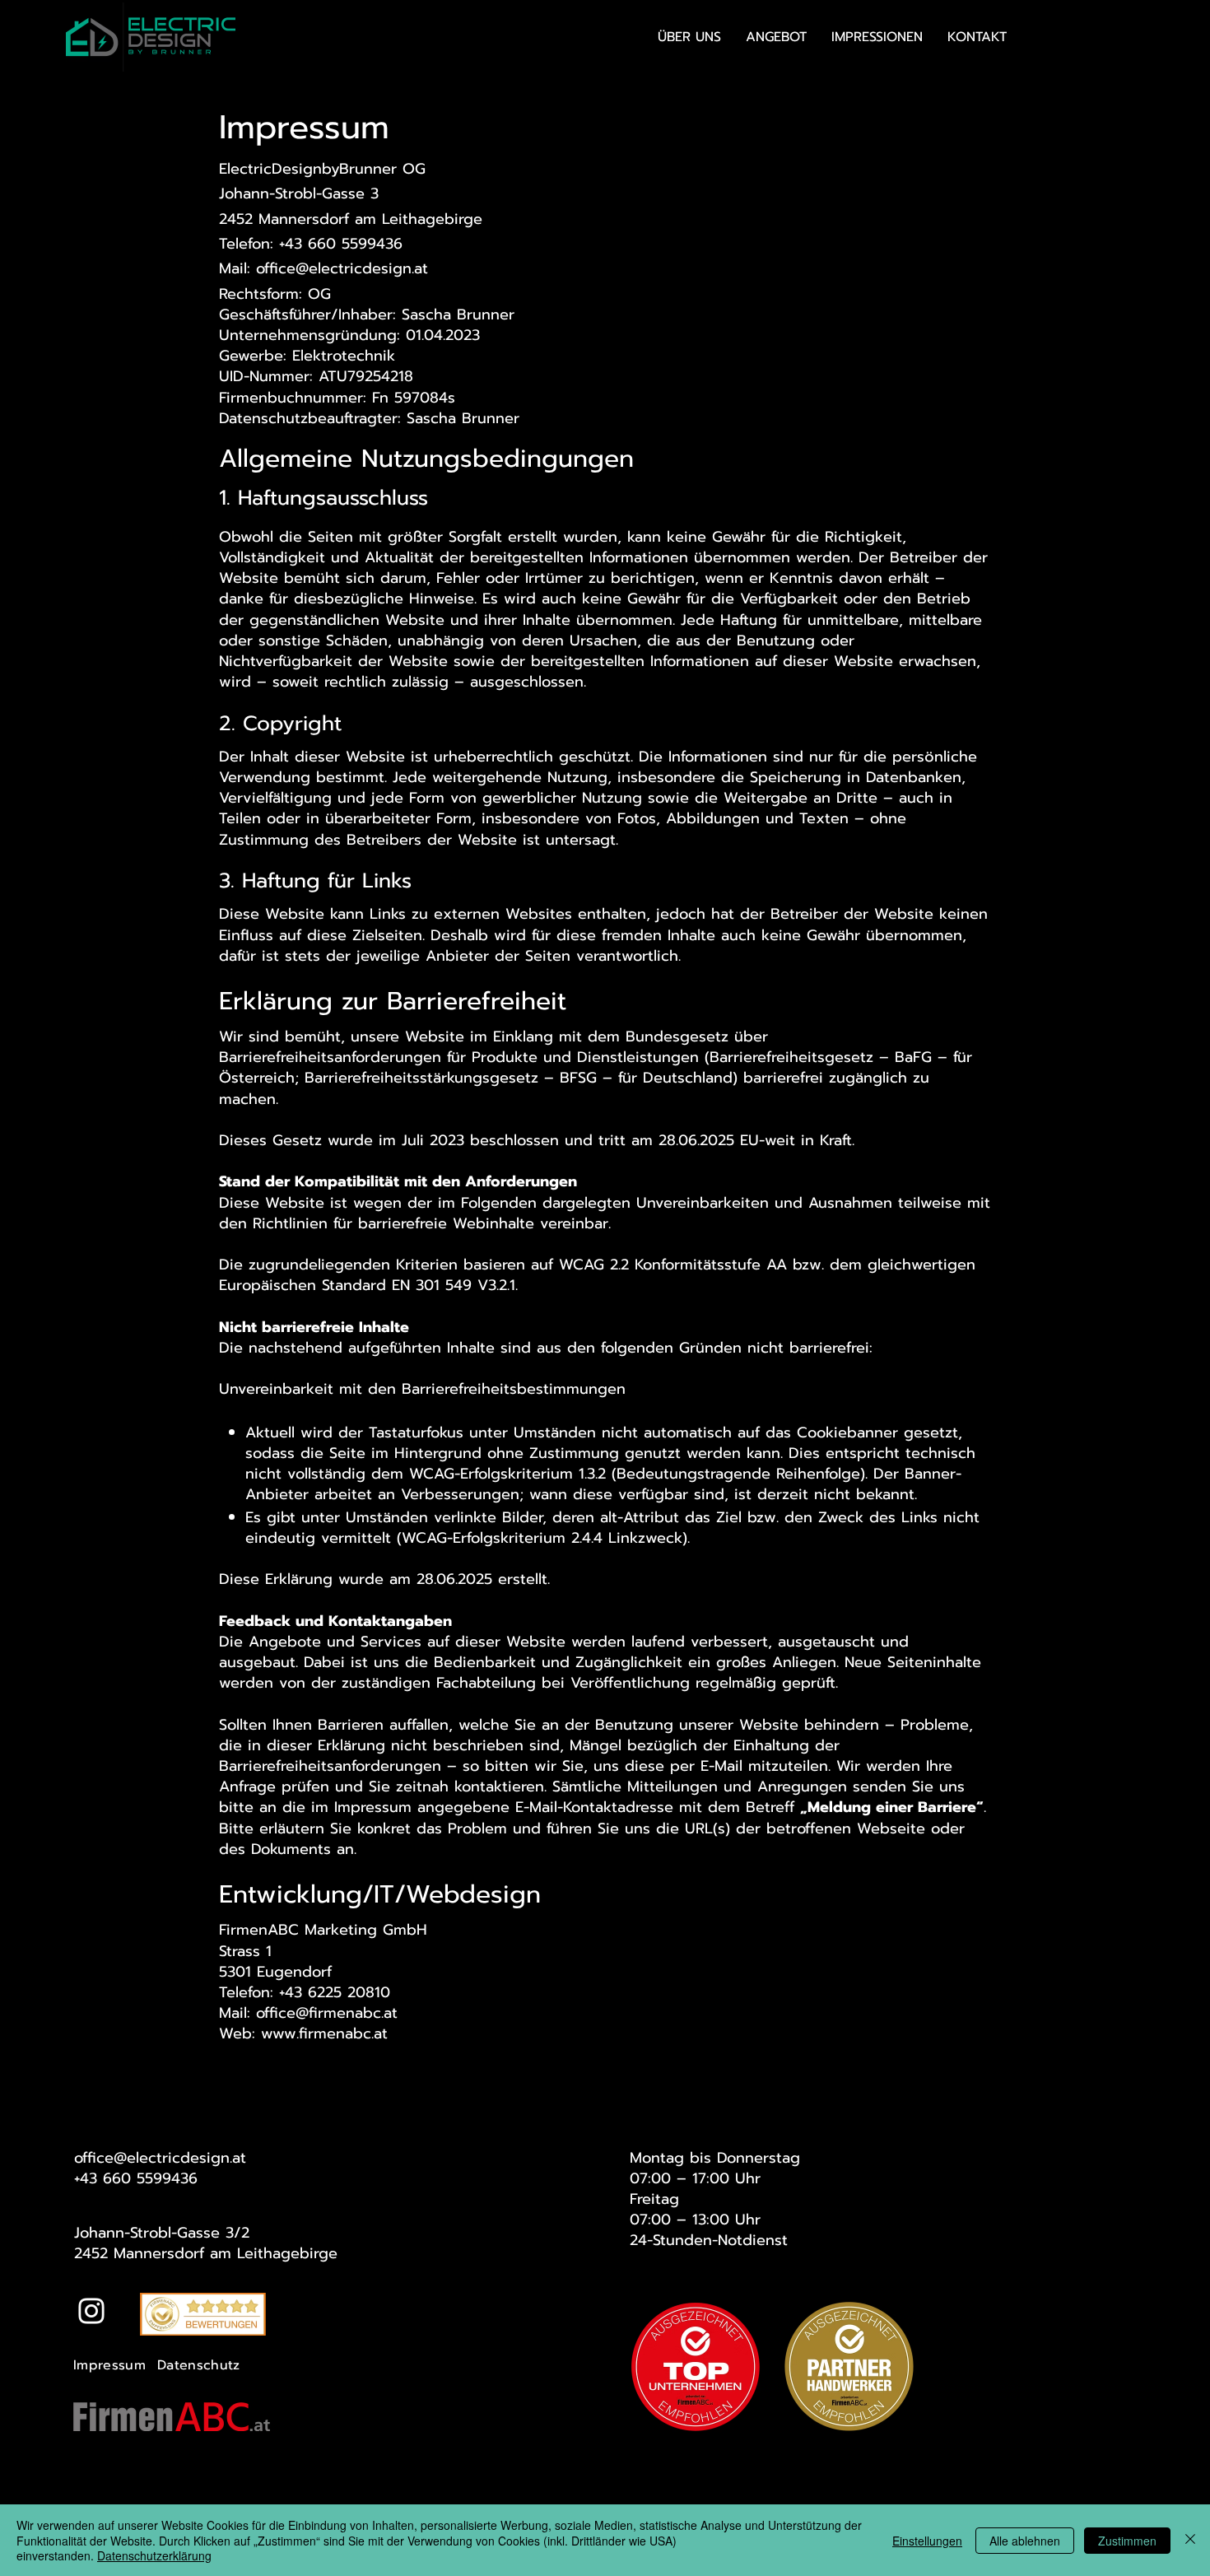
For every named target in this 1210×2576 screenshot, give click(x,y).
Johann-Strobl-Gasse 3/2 (162, 2233)
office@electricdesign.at (342, 268)
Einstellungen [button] (927, 2541)
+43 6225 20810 (335, 1992)
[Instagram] (91, 2311)
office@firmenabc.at (327, 2013)
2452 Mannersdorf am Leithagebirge (206, 2253)
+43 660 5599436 (136, 2178)
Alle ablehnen (1025, 2541)
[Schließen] (1190, 2540)
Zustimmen (1127, 2541)
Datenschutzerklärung (154, 2555)
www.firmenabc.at (324, 2033)
